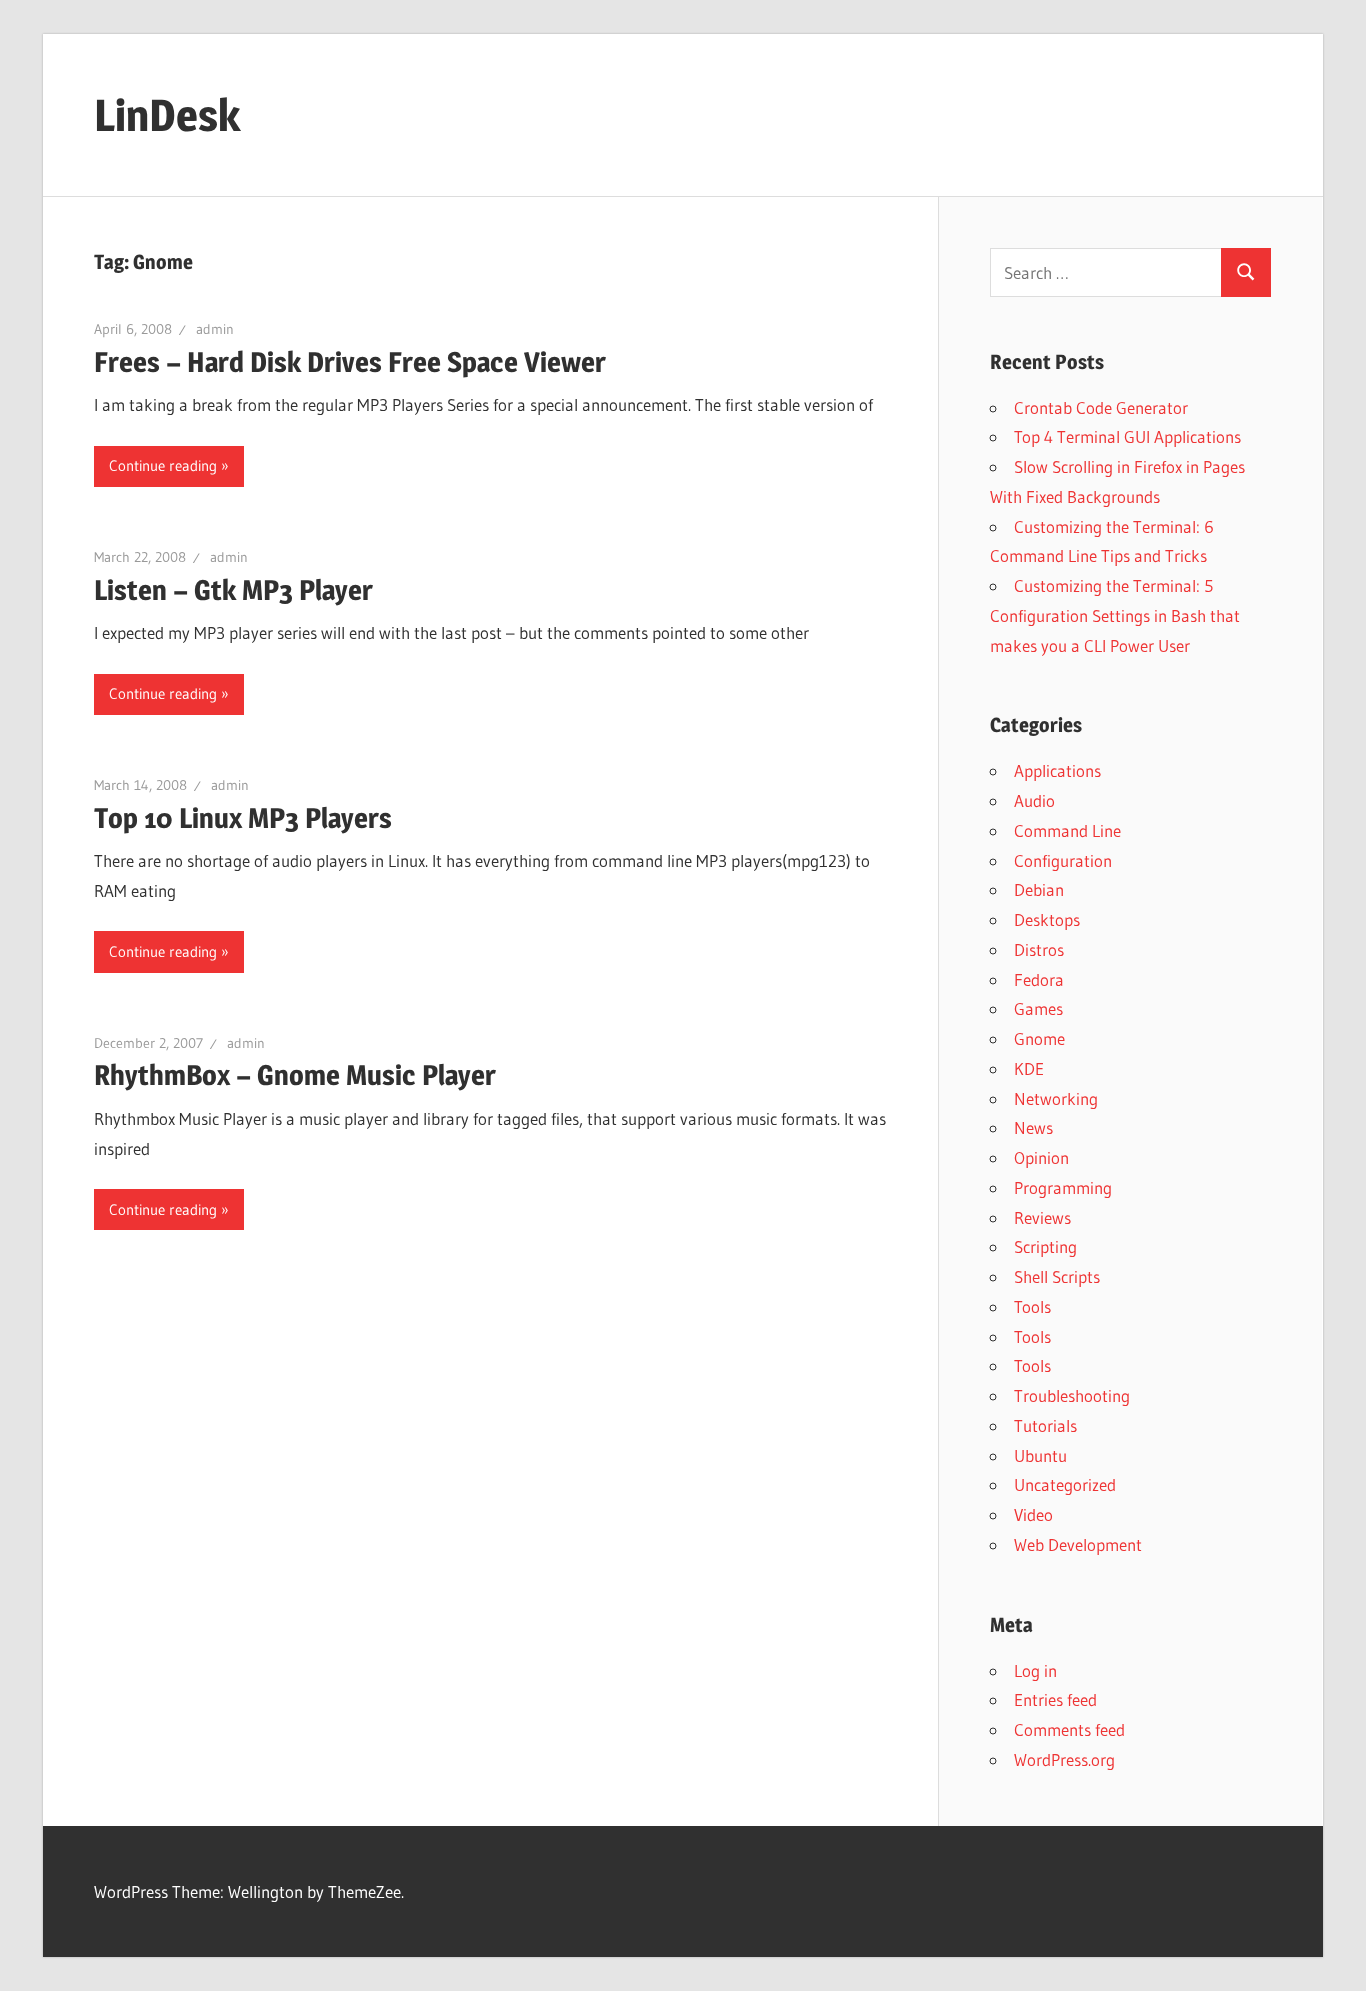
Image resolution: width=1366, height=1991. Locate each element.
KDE (1029, 1068)
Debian (1039, 889)
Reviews (1042, 1217)
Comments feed (1069, 1729)
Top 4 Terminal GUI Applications (1127, 436)
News (1033, 1127)
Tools (1032, 1306)
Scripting (1045, 1246)
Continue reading (163, 465)
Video (1033, 1514)
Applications (1057, 770)
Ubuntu (1040, 1455)
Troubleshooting (1072, 1395)
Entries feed (1055, 1699)
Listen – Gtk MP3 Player (233, 590)
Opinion (1041, 1157)
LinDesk (167, 115)
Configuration (1063, 860)
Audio (1034, 800)
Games (1038, 1008)
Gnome (1039, 1038)
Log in (1035, 1670)
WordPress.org (1064, 1759)
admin (215, 329)
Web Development (1078, 1544)
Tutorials (1045, 1425)
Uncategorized (1065, 1484)
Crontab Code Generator (1101, 407)
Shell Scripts (1057, 1276)
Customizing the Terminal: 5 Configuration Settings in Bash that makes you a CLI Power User (1115, 615)
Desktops (1047, 919)
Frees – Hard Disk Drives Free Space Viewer (350, 362)
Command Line (1067, 830)
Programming (1063, 1187)
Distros (1039, 949)
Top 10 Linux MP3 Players (243, 818)
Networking (1056, 1098)
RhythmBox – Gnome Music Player (295, 1075)
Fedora (1039, 979)
